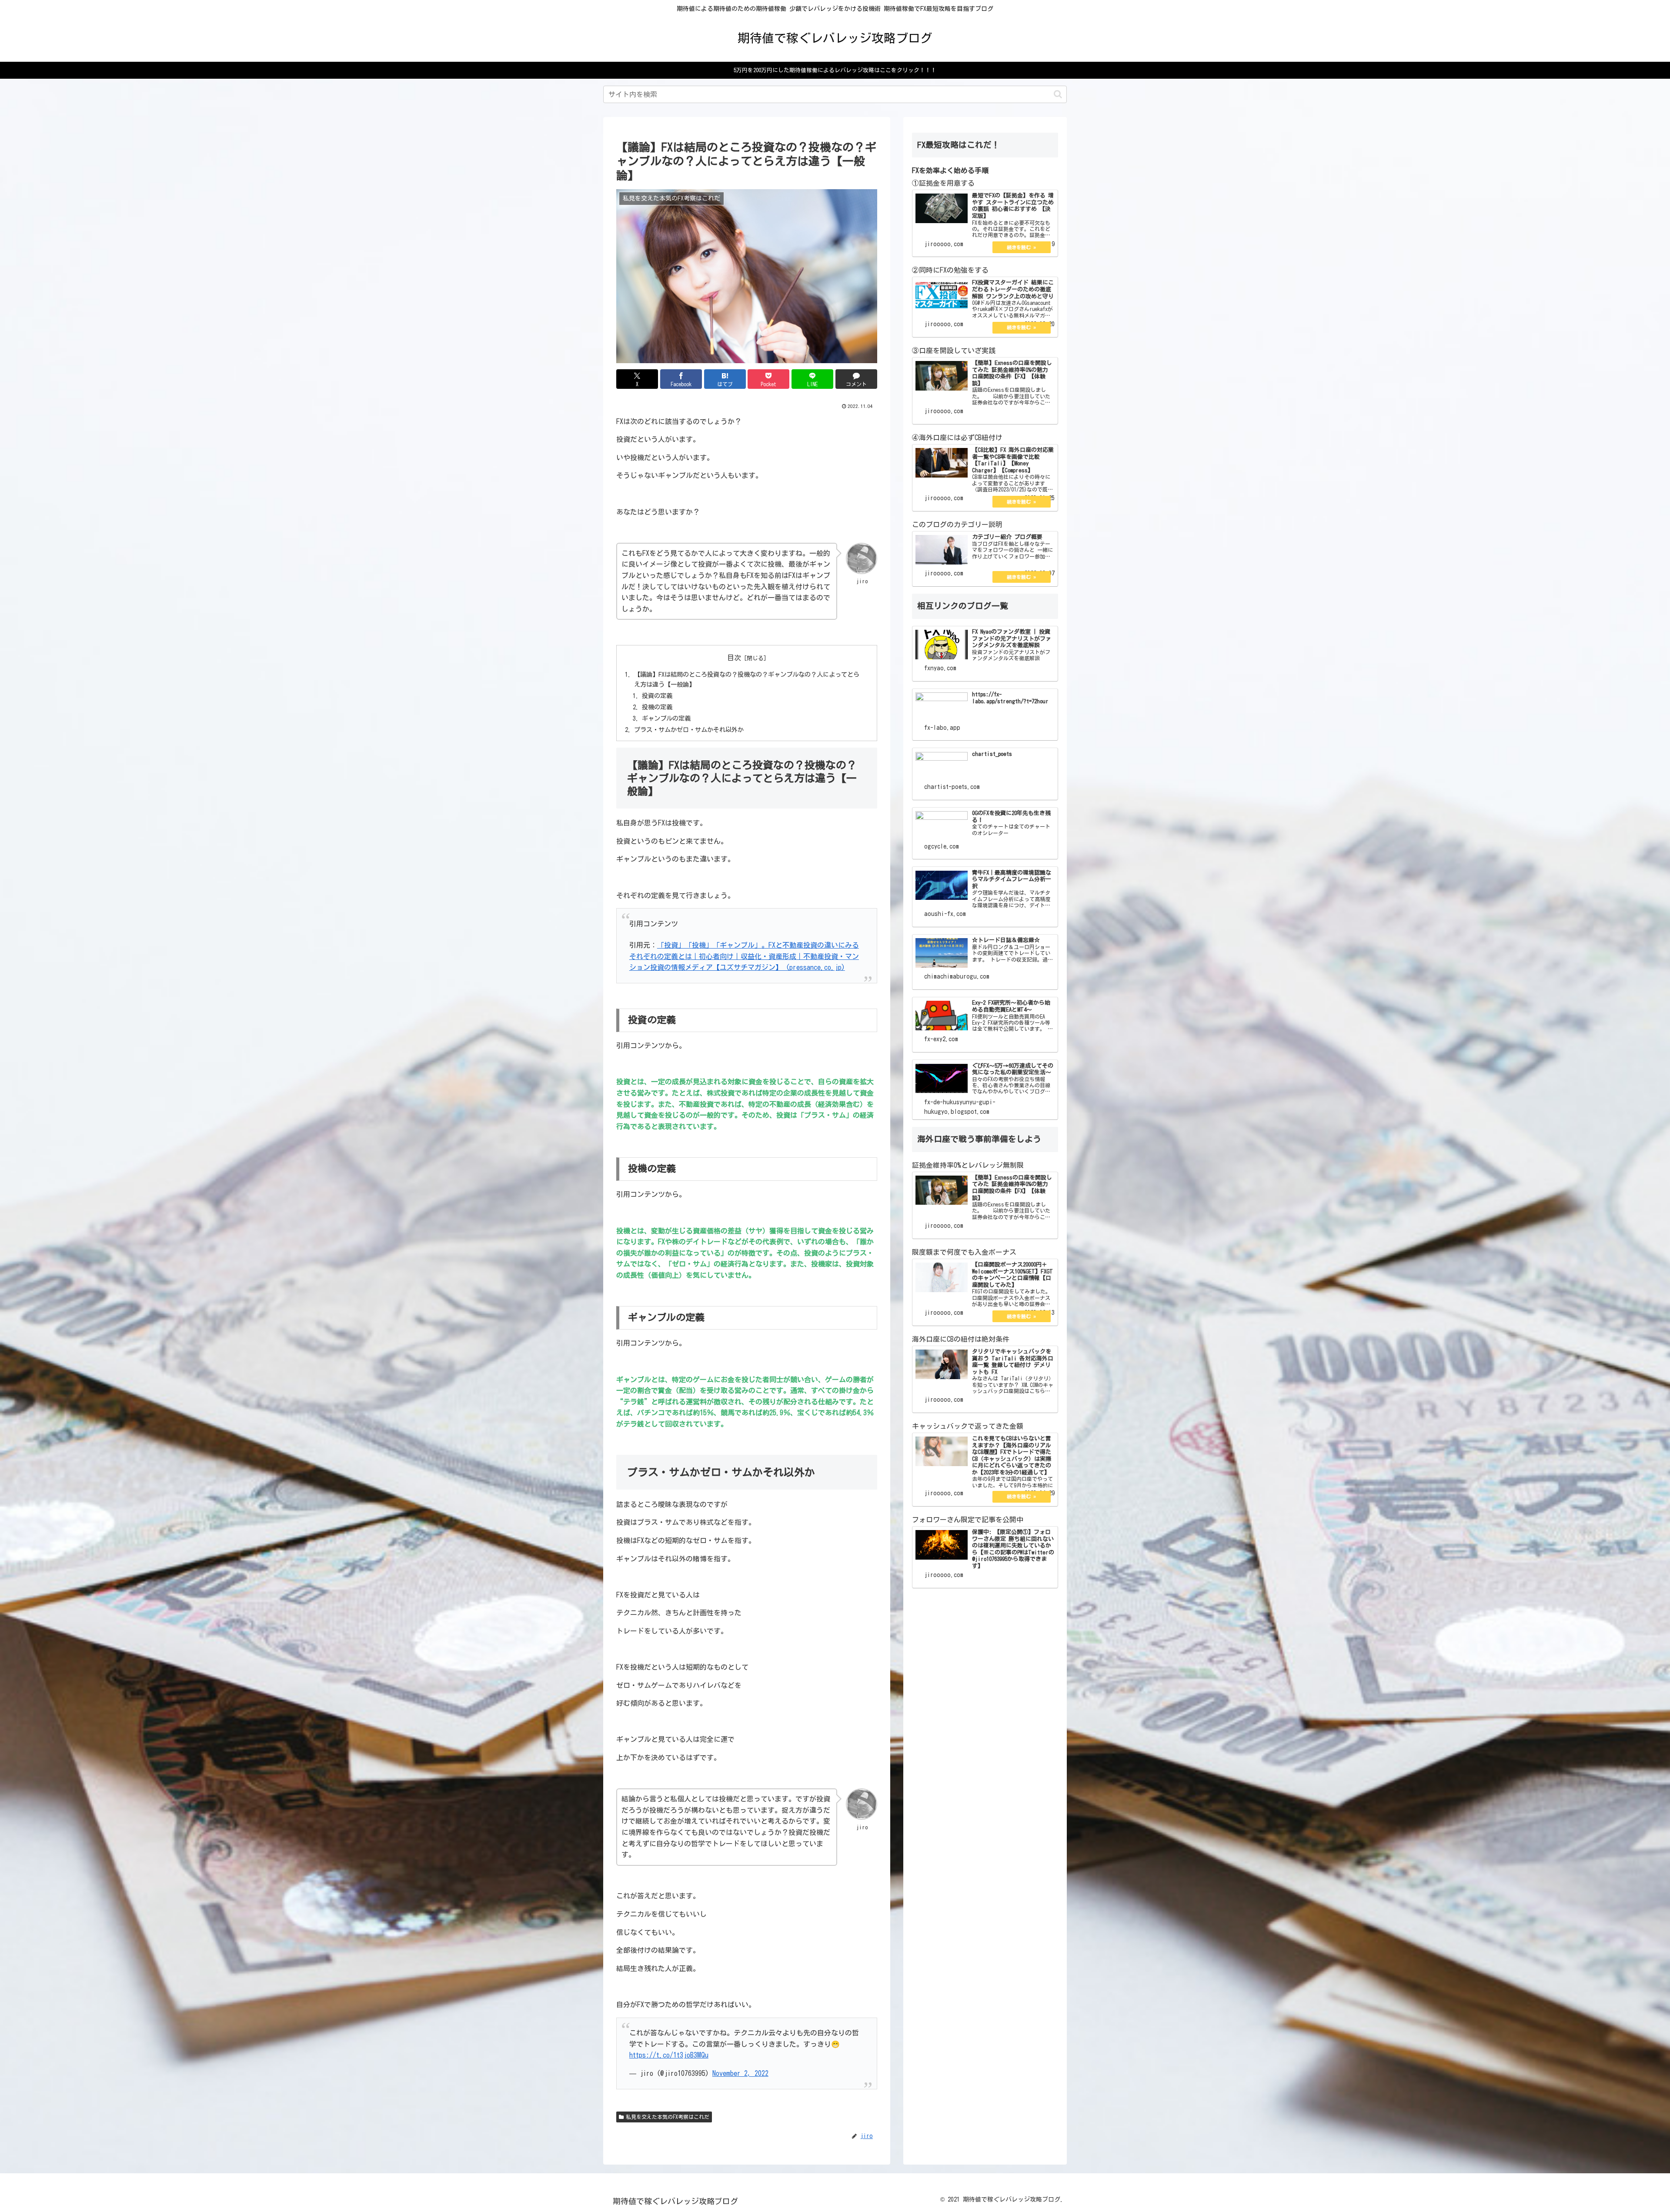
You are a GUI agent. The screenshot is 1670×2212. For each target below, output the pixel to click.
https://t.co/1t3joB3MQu (669, 2055)
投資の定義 (657, 696)
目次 (734, 658)
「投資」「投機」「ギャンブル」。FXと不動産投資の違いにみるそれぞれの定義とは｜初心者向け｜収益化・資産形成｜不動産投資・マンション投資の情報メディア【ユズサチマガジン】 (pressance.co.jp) (744, 956)
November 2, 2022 (740, 2073)
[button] (1058, 94)
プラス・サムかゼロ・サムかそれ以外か (689, 730)
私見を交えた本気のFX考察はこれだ (668, 2117)
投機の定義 (657, 707)
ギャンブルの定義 (666, 718)
